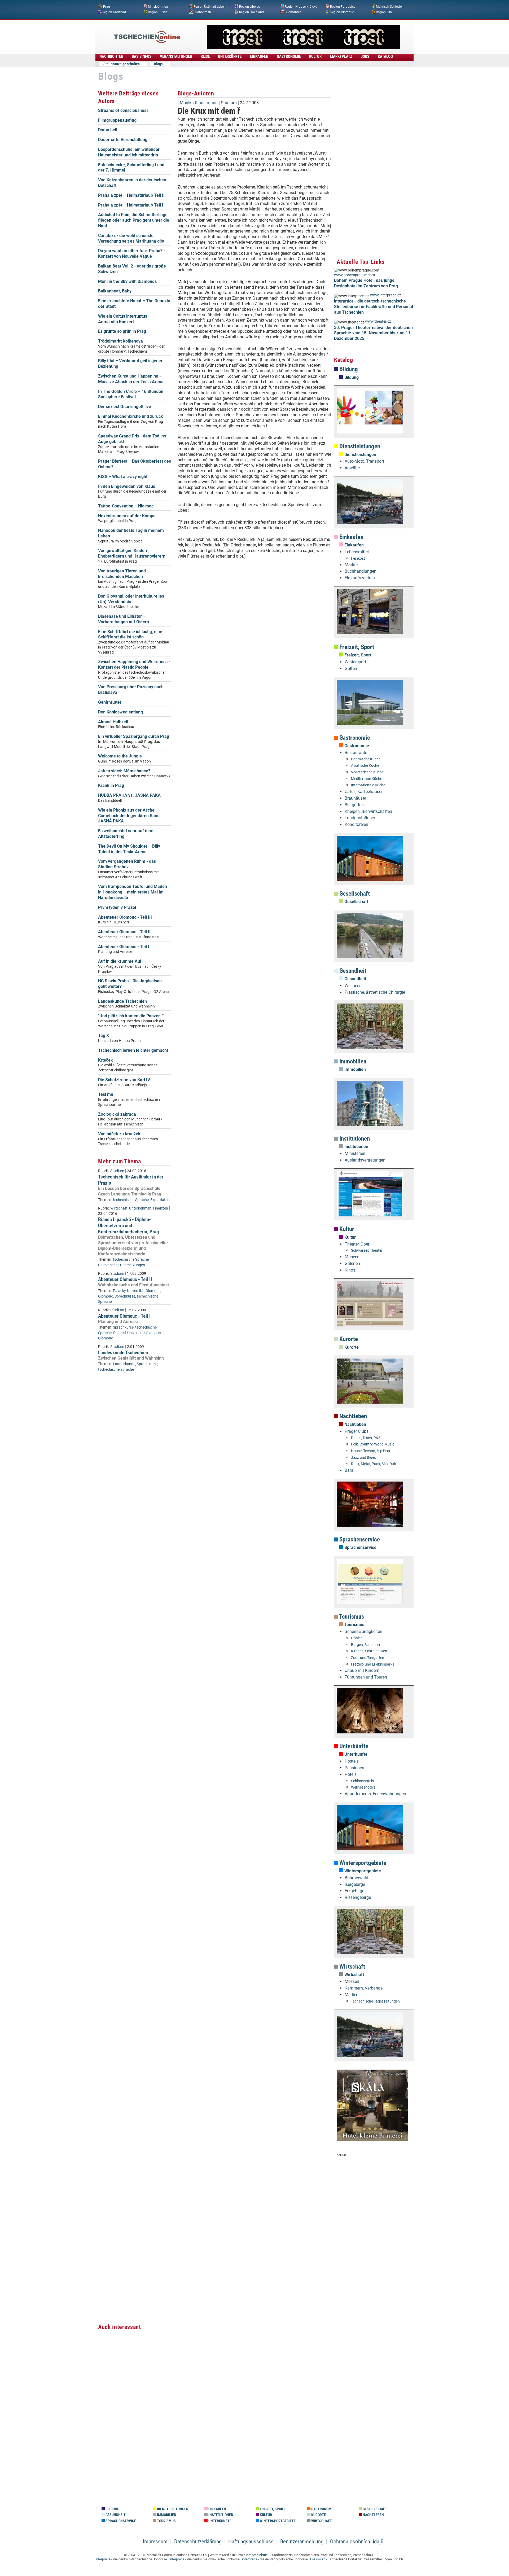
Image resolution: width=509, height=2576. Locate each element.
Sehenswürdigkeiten (363, 1631)
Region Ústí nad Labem (210, 7)
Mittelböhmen (158, 7)
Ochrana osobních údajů (357, 2542)
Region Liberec (249, 7)
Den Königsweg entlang (120, 712)
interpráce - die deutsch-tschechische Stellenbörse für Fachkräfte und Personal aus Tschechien (374, 307)
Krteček (106, 1060)
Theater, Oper (357, 1244)
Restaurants (356, 753)
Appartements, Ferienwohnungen (375, 1794)
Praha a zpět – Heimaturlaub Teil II (131, 195)
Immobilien (352, 1061)
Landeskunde (124, 1364)
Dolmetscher (108, 1265)
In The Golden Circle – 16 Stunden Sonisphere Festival (131, 394)
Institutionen (354, 1139)
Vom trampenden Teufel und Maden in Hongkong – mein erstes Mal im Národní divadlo (133, 892)
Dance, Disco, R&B (366, 1438)
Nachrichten (111, 56)
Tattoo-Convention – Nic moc (126, 506)
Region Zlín (384, 12)
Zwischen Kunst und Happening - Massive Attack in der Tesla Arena (131, 379)
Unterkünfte (353, 1746)
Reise (205, 56)
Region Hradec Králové (301, 7)
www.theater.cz (378, 321)
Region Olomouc (342, 12)
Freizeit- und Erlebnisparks (373, 1664)
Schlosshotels (362, 1781)
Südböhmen (202, 12)
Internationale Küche (368, 785)
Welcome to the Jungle (120, 756)
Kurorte (348, 1339)
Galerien (352, 1263)
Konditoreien (356, 824)
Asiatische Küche (365, 766)
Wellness (353, 986)
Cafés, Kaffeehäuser (364, 792)
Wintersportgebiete (362, 1863)
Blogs (158, 64)
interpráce (103, 2559)
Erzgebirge (354, 1891)
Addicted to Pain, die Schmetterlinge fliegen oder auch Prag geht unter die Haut (134, 220)
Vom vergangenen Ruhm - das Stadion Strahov (127, 864)
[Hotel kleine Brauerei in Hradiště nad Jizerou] (372, 2140)
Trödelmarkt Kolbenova (120, 341)
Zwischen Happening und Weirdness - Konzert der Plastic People (134, 664)
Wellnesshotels (363, 1787)
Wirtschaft (119, 1208)
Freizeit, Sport (356, 647)
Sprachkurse (125, 1296)
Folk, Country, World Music (373, 1444)
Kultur (346, 1229)
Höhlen (357, 1638)
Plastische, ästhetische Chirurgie (375, 992)
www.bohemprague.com (354, 275)
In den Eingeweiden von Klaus (127, 486)
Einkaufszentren (360, 578)
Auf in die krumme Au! (120, 961)
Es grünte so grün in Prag (122, 331)
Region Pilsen (158, 12)
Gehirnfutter (110, 702)
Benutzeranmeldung (302, 2542)
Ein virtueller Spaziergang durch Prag (134, 736)
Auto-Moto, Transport (364, 461)
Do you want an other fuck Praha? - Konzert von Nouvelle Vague (132, 253)
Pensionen (354, 1768)
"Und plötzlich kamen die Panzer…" (131, 1016)
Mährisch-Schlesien (390, 7)
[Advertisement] (254, 644)
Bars (349, 1470)
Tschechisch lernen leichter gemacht (133, 1050)
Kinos (350, 1270)
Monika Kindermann (199, 103)
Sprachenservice (359, 1539)
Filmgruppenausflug (117, 120)
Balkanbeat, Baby (115, 291)
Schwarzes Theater (367, 1250)
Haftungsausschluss (251, 2542)
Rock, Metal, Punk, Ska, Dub (374, 1464)
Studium (117, 1171)
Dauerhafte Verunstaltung (123, 140)
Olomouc (106, 1296)
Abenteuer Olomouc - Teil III (125, 917)
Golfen (351, 669)
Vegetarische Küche (367, 772)
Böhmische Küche (366, 759)
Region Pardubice (343, 7)
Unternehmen (140, 1208)
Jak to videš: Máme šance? (124, 771)
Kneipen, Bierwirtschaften (368, 811)
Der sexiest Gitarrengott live (125, 407)
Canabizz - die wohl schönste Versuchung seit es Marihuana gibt (131, 238)
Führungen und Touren (366, 1677)
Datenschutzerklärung (198, 2542)
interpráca (177, 2559)
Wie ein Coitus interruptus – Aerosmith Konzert (124, 319)
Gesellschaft (354, 894)
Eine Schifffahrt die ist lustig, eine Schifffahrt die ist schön (130, 634)
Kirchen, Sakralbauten (369, 1651)
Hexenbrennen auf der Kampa (127, 516)
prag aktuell (261, 2555)
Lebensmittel (357, 552)
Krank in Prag (111, 785)
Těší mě (106, 1094)
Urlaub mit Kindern (362, 1670)
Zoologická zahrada (117, 1114)
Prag (107, 7)
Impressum (155, 2542)
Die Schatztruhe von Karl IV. (124, 1080)
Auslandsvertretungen (365, 1160)
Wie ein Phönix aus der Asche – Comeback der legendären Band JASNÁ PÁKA (129, 816)
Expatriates (160, 1200)
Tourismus (351, 1617)
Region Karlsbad (114, 12)
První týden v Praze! (117, 907)
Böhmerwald (356, 1878)
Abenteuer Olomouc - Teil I (124, 947)
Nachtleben (352, 1416)
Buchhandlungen (361, 571)
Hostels (352, 1761)
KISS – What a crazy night (123, 477)
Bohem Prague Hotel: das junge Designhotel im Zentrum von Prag (366, 283)
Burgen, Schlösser (366, 1645)
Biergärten (354, 805)
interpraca (250, 2559)
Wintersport (355, 662)
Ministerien (355, 1153)
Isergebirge (355, 1884)
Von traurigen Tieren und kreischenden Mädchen (122, 574)
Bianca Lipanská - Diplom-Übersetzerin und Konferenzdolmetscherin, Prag (129, 1226)
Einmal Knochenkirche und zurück (131, 416)
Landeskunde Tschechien (122, 1001)
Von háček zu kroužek (119, 1134)
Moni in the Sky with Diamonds (127, 281)
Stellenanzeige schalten (122, 64)
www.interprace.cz (386, 295)
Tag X (104, 1035)
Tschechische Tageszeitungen (375, 2001)
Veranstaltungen (176, 56)
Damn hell (108, 130)
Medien (352, 1995)
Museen (352, 1257)
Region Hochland (251, 12)
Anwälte (352, 468)
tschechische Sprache (131, 1200)
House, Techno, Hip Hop (370, 1451)
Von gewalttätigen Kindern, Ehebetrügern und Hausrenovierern (132, 553)
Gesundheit (352, 971)
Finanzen (161, 1208)
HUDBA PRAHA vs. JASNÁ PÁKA (129, 795)
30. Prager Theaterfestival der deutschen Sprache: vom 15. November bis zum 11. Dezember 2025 (373, 333)
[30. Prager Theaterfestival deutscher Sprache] (303, 48)
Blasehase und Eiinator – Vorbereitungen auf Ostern (124, 619)
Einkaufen (351, 537)
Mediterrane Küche (367, 779)
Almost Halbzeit (113, 722)
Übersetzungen (133, 1265)
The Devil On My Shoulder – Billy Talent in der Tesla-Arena (129, 849)
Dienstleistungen (359, 446)
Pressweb (318, 2559)
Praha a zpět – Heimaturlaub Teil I (131, 205)
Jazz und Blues (363, 1458)
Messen (352, 1981)
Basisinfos (142, 56)
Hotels (351, 1774)
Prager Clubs (357, 1431)
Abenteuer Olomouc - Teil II (124, 932)
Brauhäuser (355, 798)
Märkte (351, 565)
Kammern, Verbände (364, 1988)
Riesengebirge (358, 1897)
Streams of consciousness (123, 110)
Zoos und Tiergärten (368, 1658)
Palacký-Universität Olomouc (137, 1291)
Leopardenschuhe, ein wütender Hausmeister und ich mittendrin (129, 152)
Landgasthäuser (360, 818)
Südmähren (293, 12)
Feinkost (358, 558)
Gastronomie (354, 738)
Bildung (348, 369)
